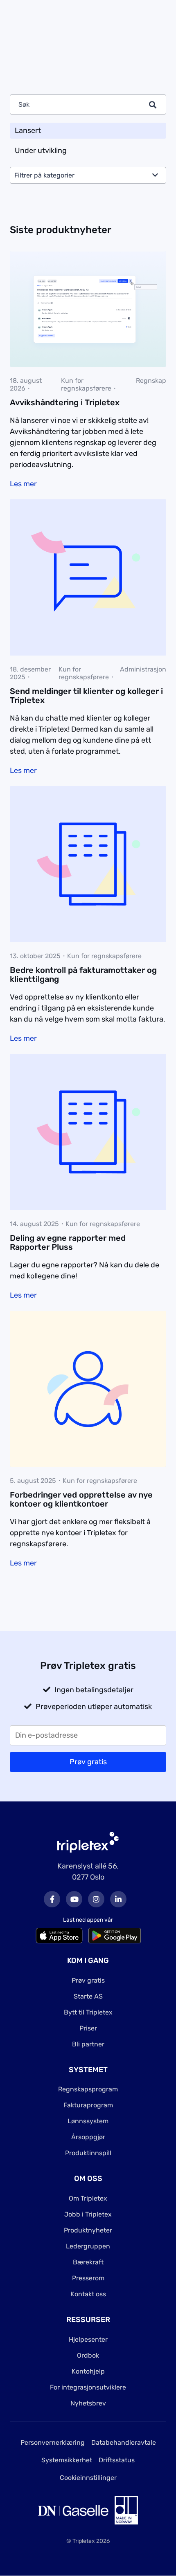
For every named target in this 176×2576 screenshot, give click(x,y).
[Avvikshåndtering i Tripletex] (88, 295)
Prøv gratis (88, 1980)
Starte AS (88, 1996)
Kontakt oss (88, 2294)
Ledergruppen (88, 2246)
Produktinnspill (88, 2153)
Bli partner (88, 2044)
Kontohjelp (88, 2371)
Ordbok (88, 2355)
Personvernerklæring (53, 2442)
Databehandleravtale (124, 2442)
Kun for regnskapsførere (86, 384)
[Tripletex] (88, 1842)
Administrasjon (143, 669)
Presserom (88, 2278)
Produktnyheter (88, 2230)
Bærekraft (88, 2262)
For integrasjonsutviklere (88, 2387)
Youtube (74, 1899)
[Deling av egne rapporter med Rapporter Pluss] (88, 1132)
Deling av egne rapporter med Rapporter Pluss (68, 1242)
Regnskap (151, 381)
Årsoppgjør (88, 2137)
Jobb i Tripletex (88, 2214)
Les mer (23, 484)
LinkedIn (118, 1899)
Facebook (52, 1899)
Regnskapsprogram (88, 2089)
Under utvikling (41, 150)
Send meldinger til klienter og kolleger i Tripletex (86, 696)
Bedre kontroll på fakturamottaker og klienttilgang (83, 975)
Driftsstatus (117, 2460)
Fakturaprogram (88, 2105)
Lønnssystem (88, 2121)
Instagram (96, 1899)
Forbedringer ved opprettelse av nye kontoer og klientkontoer (81, 1499)
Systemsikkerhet (67, 2460)
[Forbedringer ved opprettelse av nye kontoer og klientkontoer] (88, 1388)
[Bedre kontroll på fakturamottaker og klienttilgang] (88, 864)
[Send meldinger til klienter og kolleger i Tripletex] (88, 577)
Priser (88, 2028)
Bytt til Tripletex (88, 2012)
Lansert (28, 130)
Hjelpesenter (88, 2339)
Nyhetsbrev (88, 2403)
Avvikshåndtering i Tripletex (65, 402)
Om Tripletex (88, 2198)
